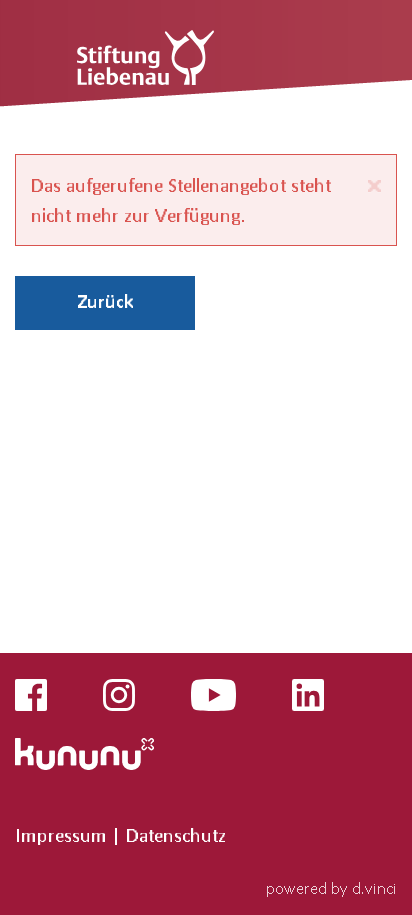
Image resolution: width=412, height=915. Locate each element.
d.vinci (374, 887)
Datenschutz (176, 835)
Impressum (63, 835)
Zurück (105, 301)
